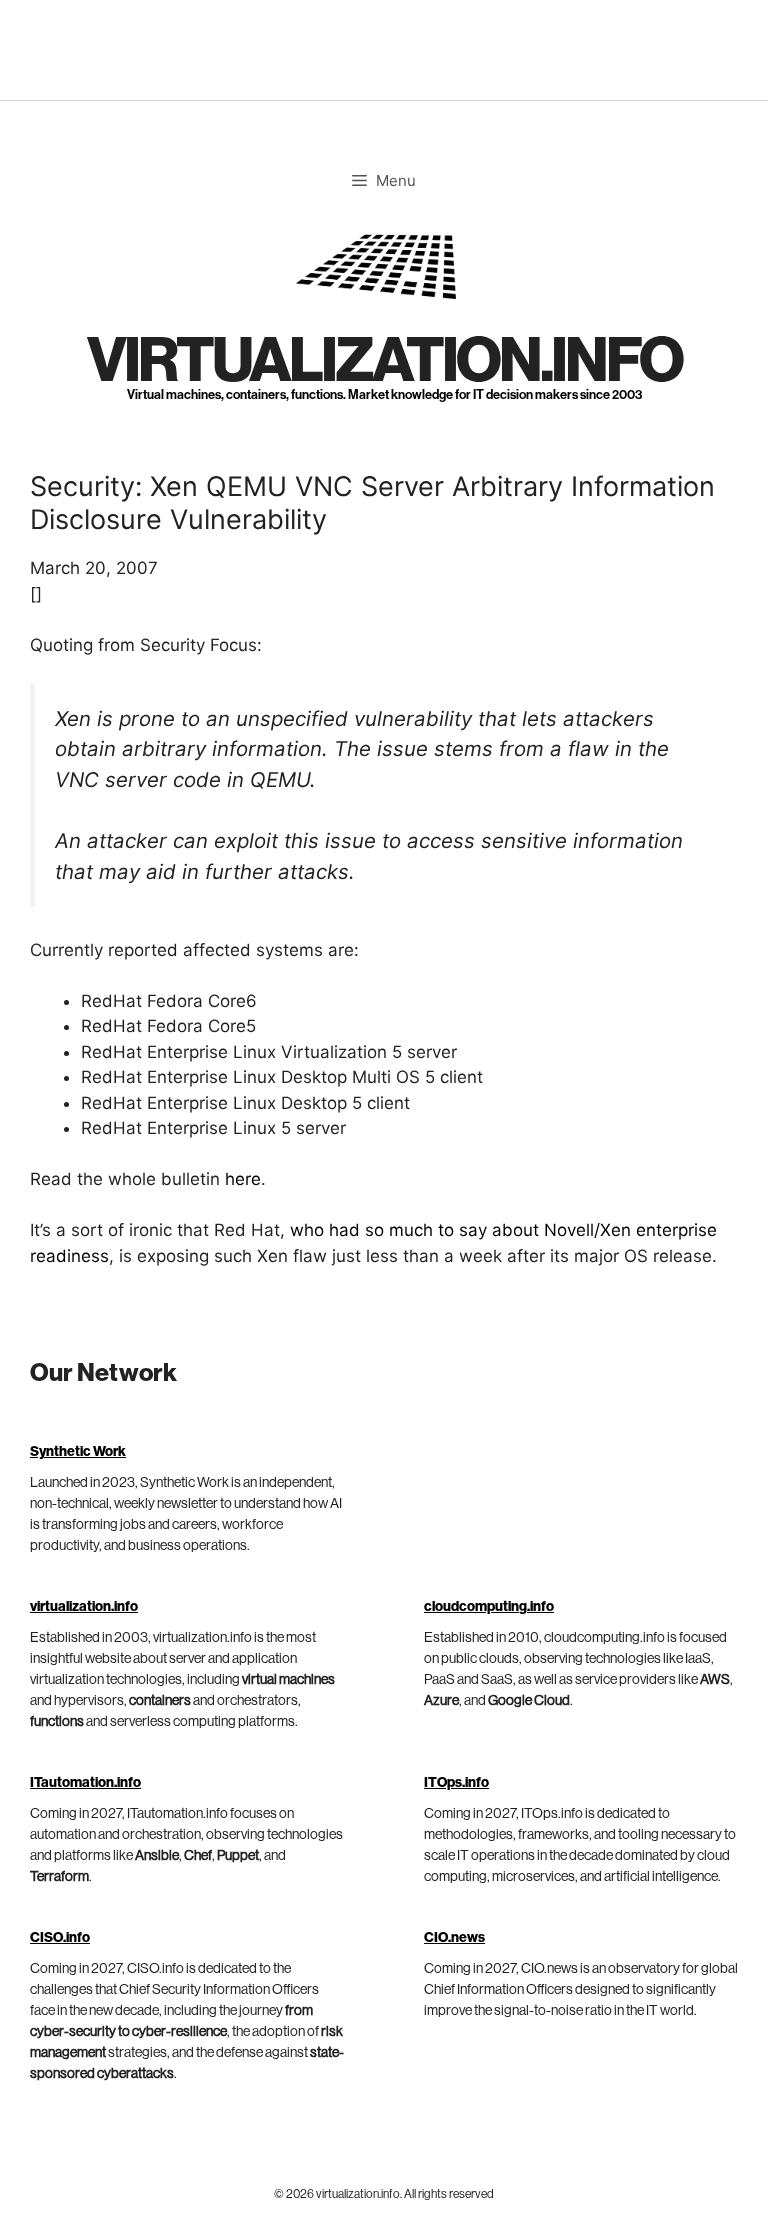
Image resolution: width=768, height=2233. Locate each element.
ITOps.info (456, 1783)
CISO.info (60, 1938)
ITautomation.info (85, 1783)
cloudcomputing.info (489, 1607)
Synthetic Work (78, 1452)
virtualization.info (384, 361)
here (243, 1179)
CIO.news (454, 1938)
